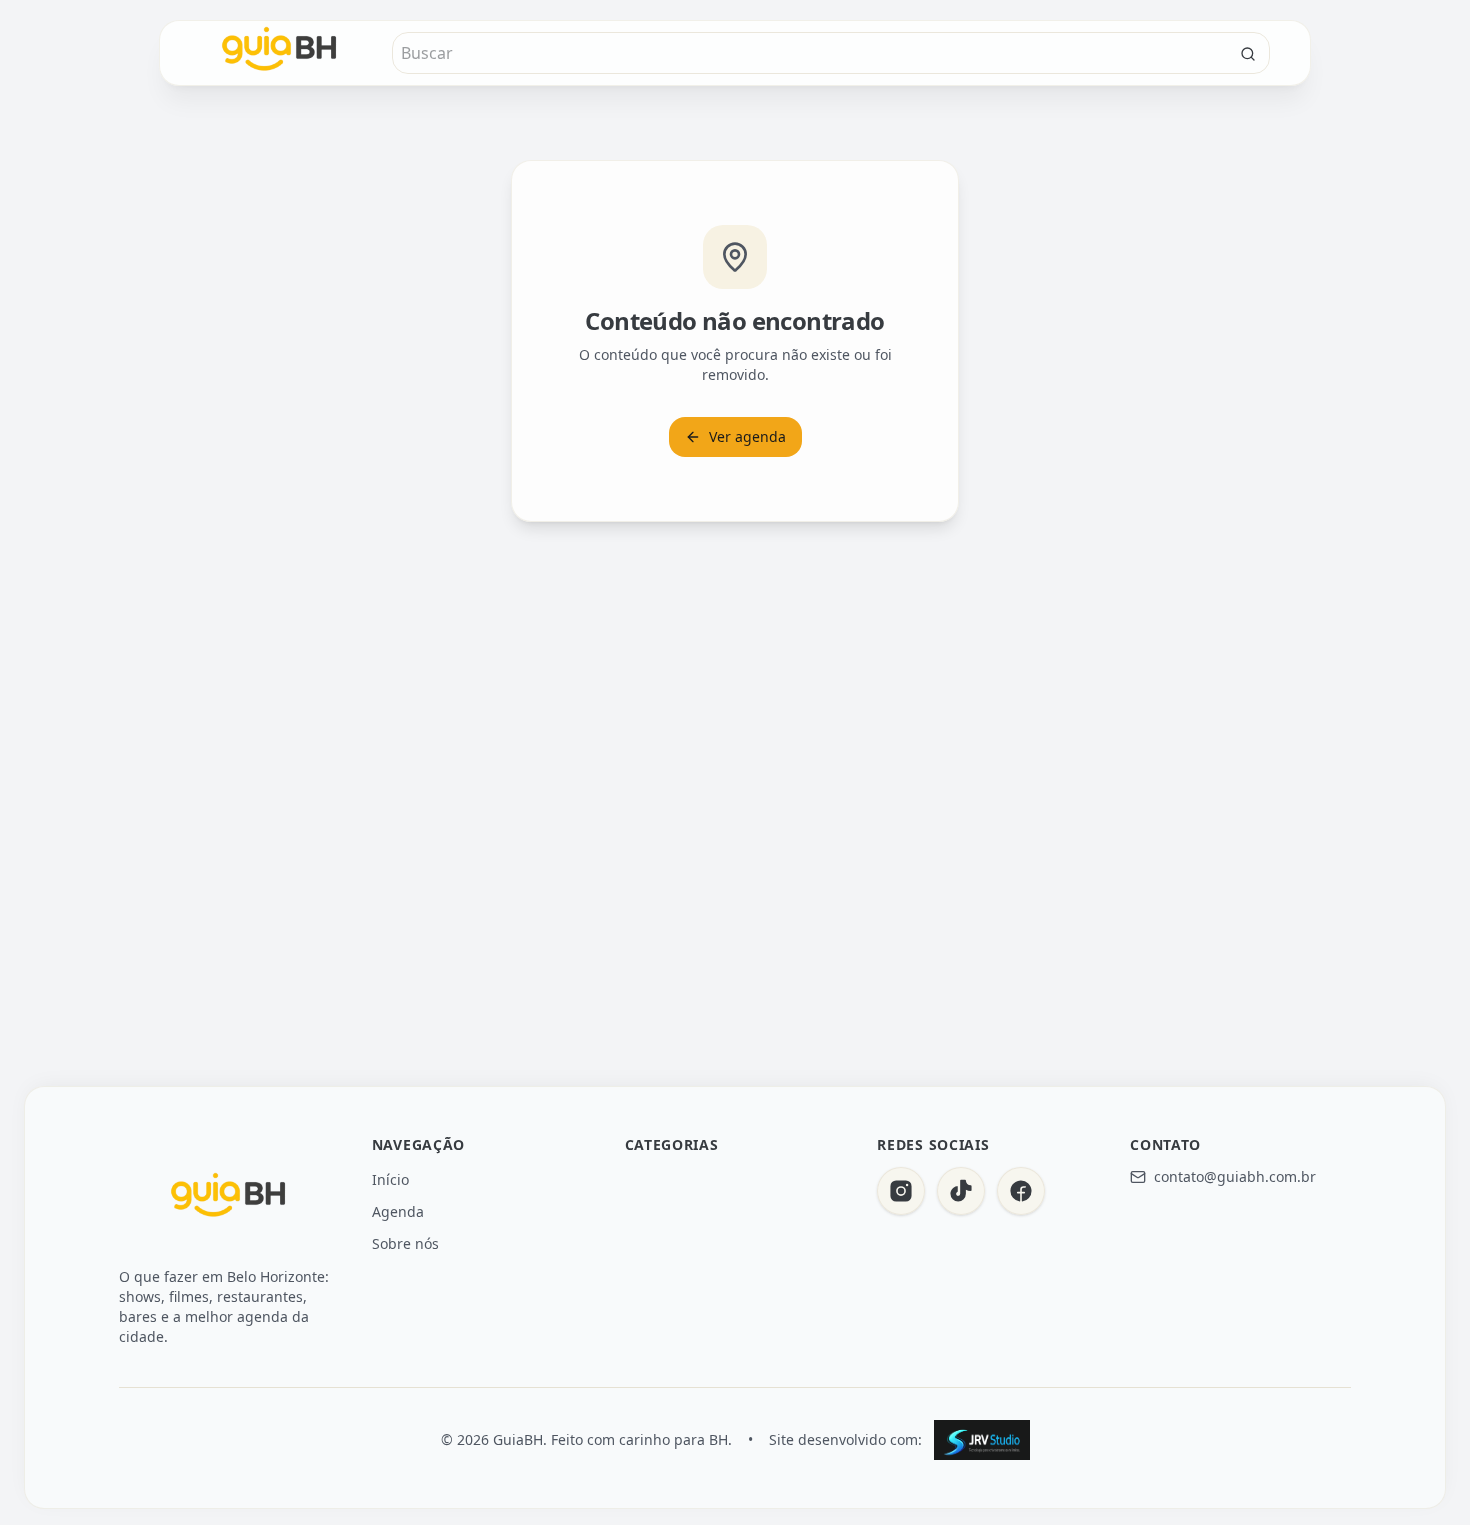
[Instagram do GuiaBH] (901, 1191)
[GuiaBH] (229, 1199)
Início (390, 1179)
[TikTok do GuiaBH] (961, 1191)
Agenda (398, 1211)
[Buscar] (1248, 54)
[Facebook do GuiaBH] (1021, 1191)
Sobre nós (405, 1243)
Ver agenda (747, 436)
